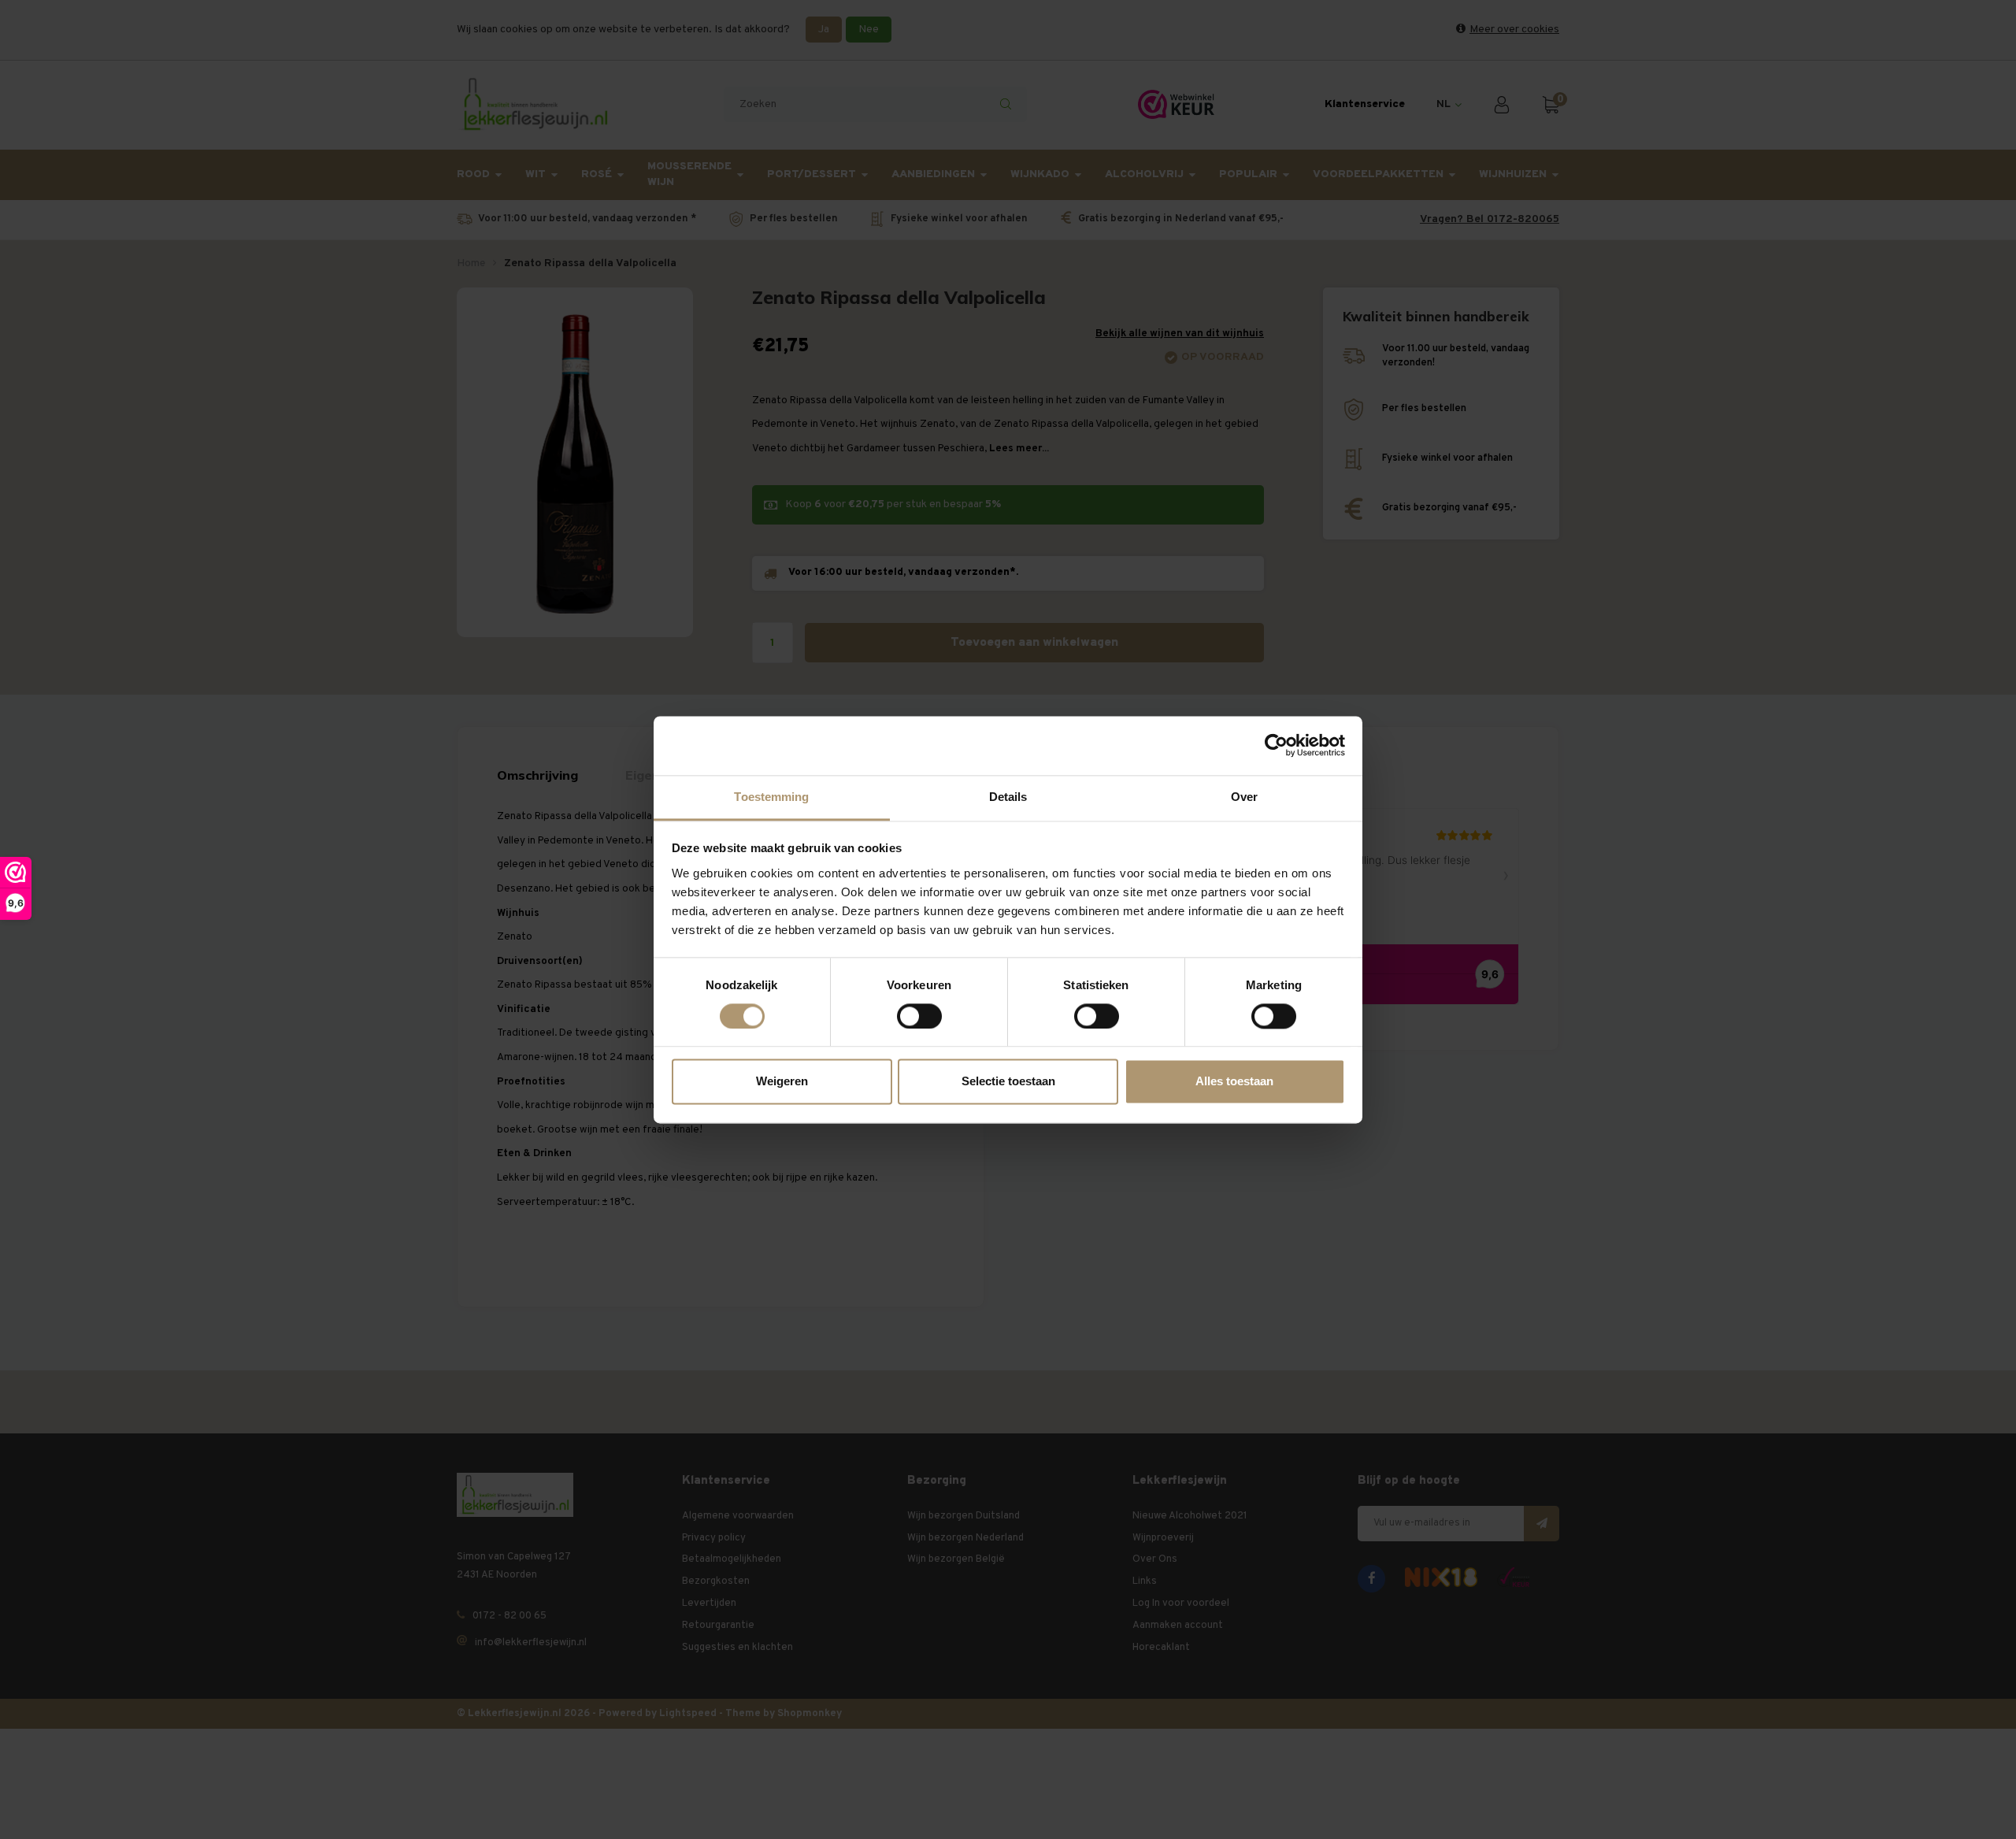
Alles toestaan (1234, 1082)
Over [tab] (1244, 797)
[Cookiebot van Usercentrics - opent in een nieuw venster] (1276, 745)
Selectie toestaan (1008, 1082)
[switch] (919, 1016)
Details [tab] (1008, 797)
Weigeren (782, 1082)
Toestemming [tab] (771, 797)
